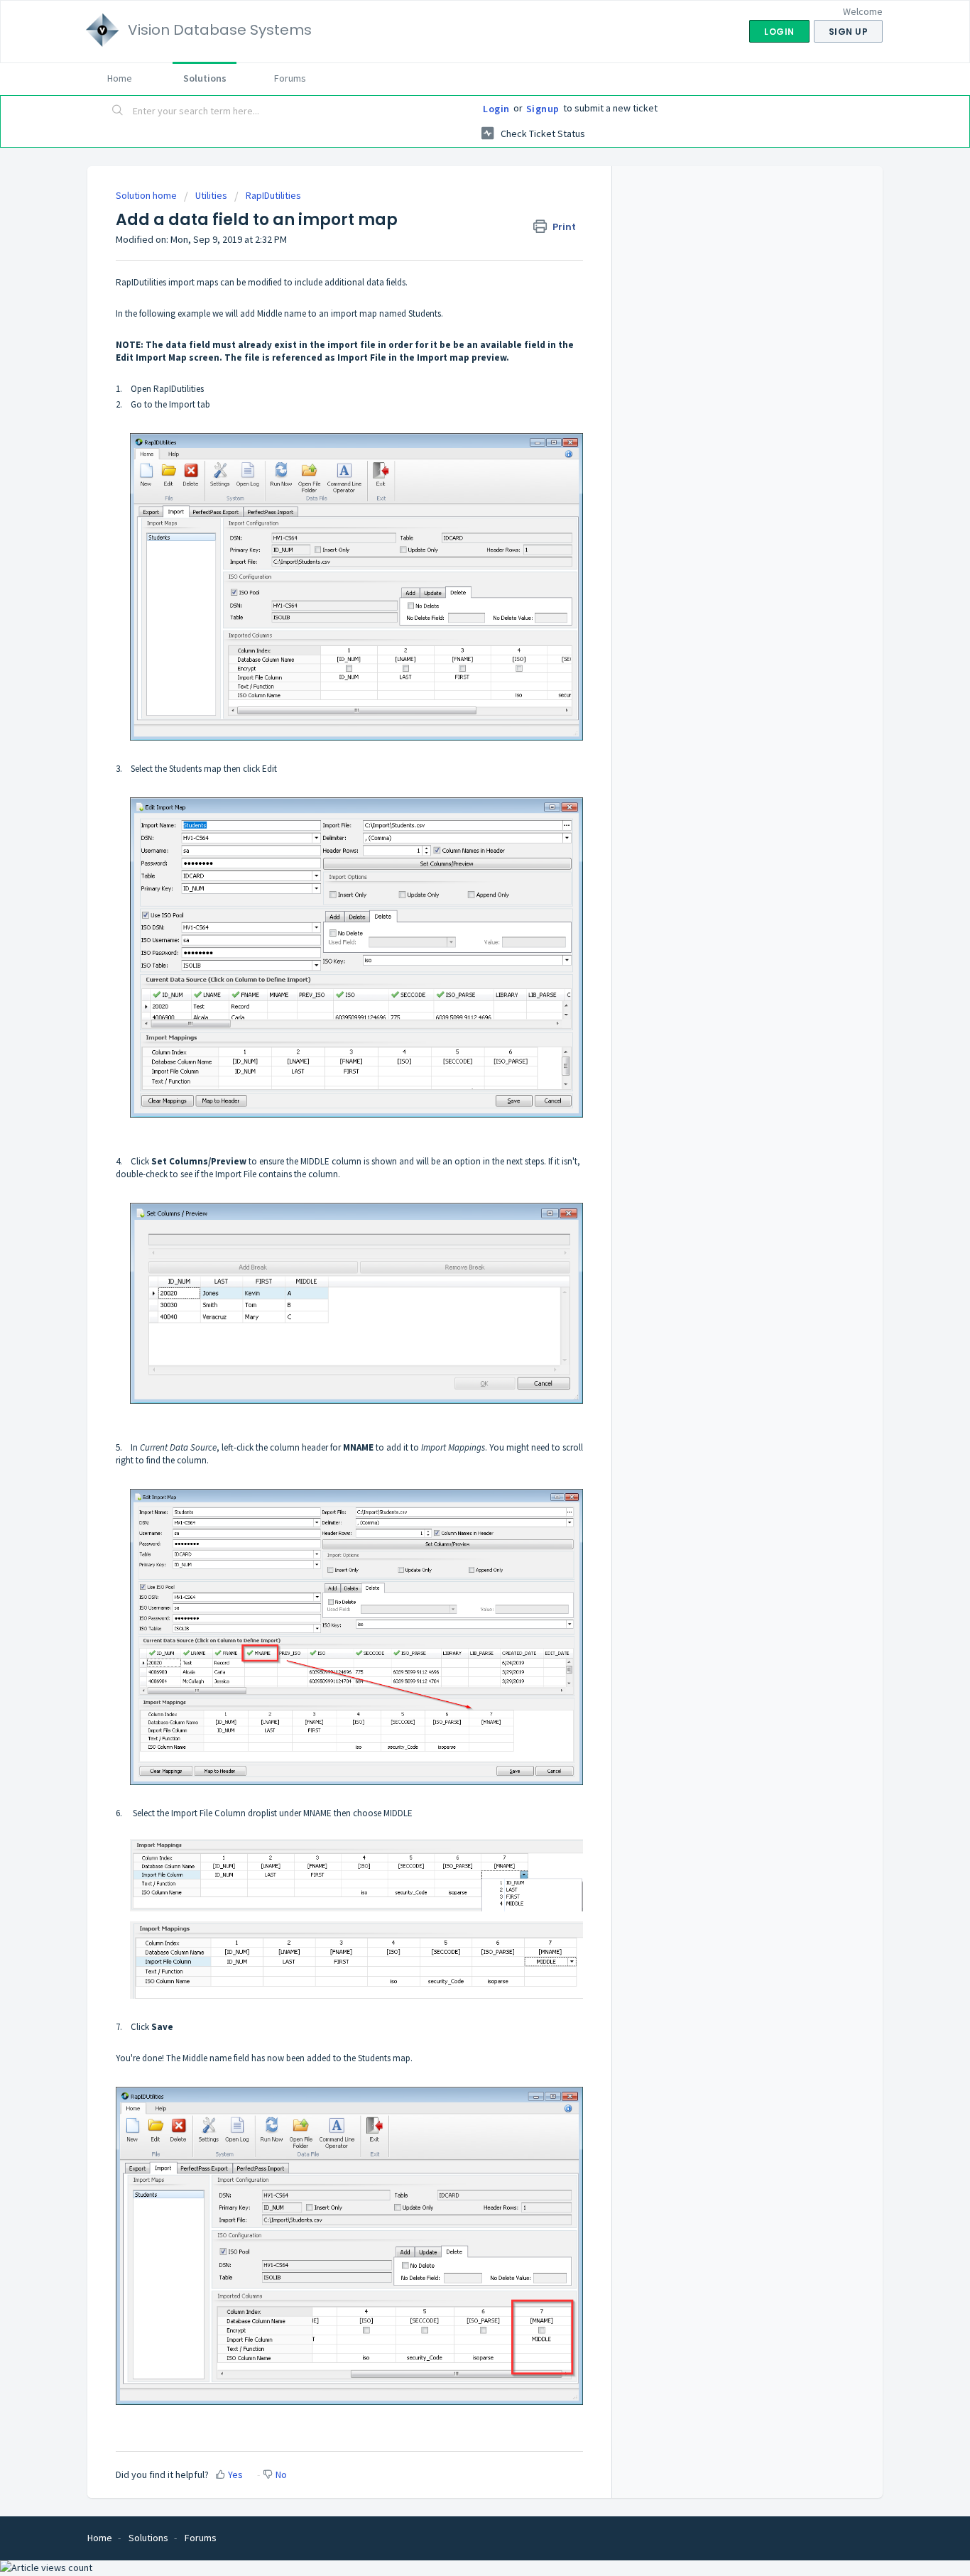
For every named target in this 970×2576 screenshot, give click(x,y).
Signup (543, 109)
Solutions (205, 78)
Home (120, 78)
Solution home (147, 195)
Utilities (211, 195)
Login (496, 109)
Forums (290, 78)
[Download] (459, 1137)
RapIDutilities (273, 195)
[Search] (118, 111)
